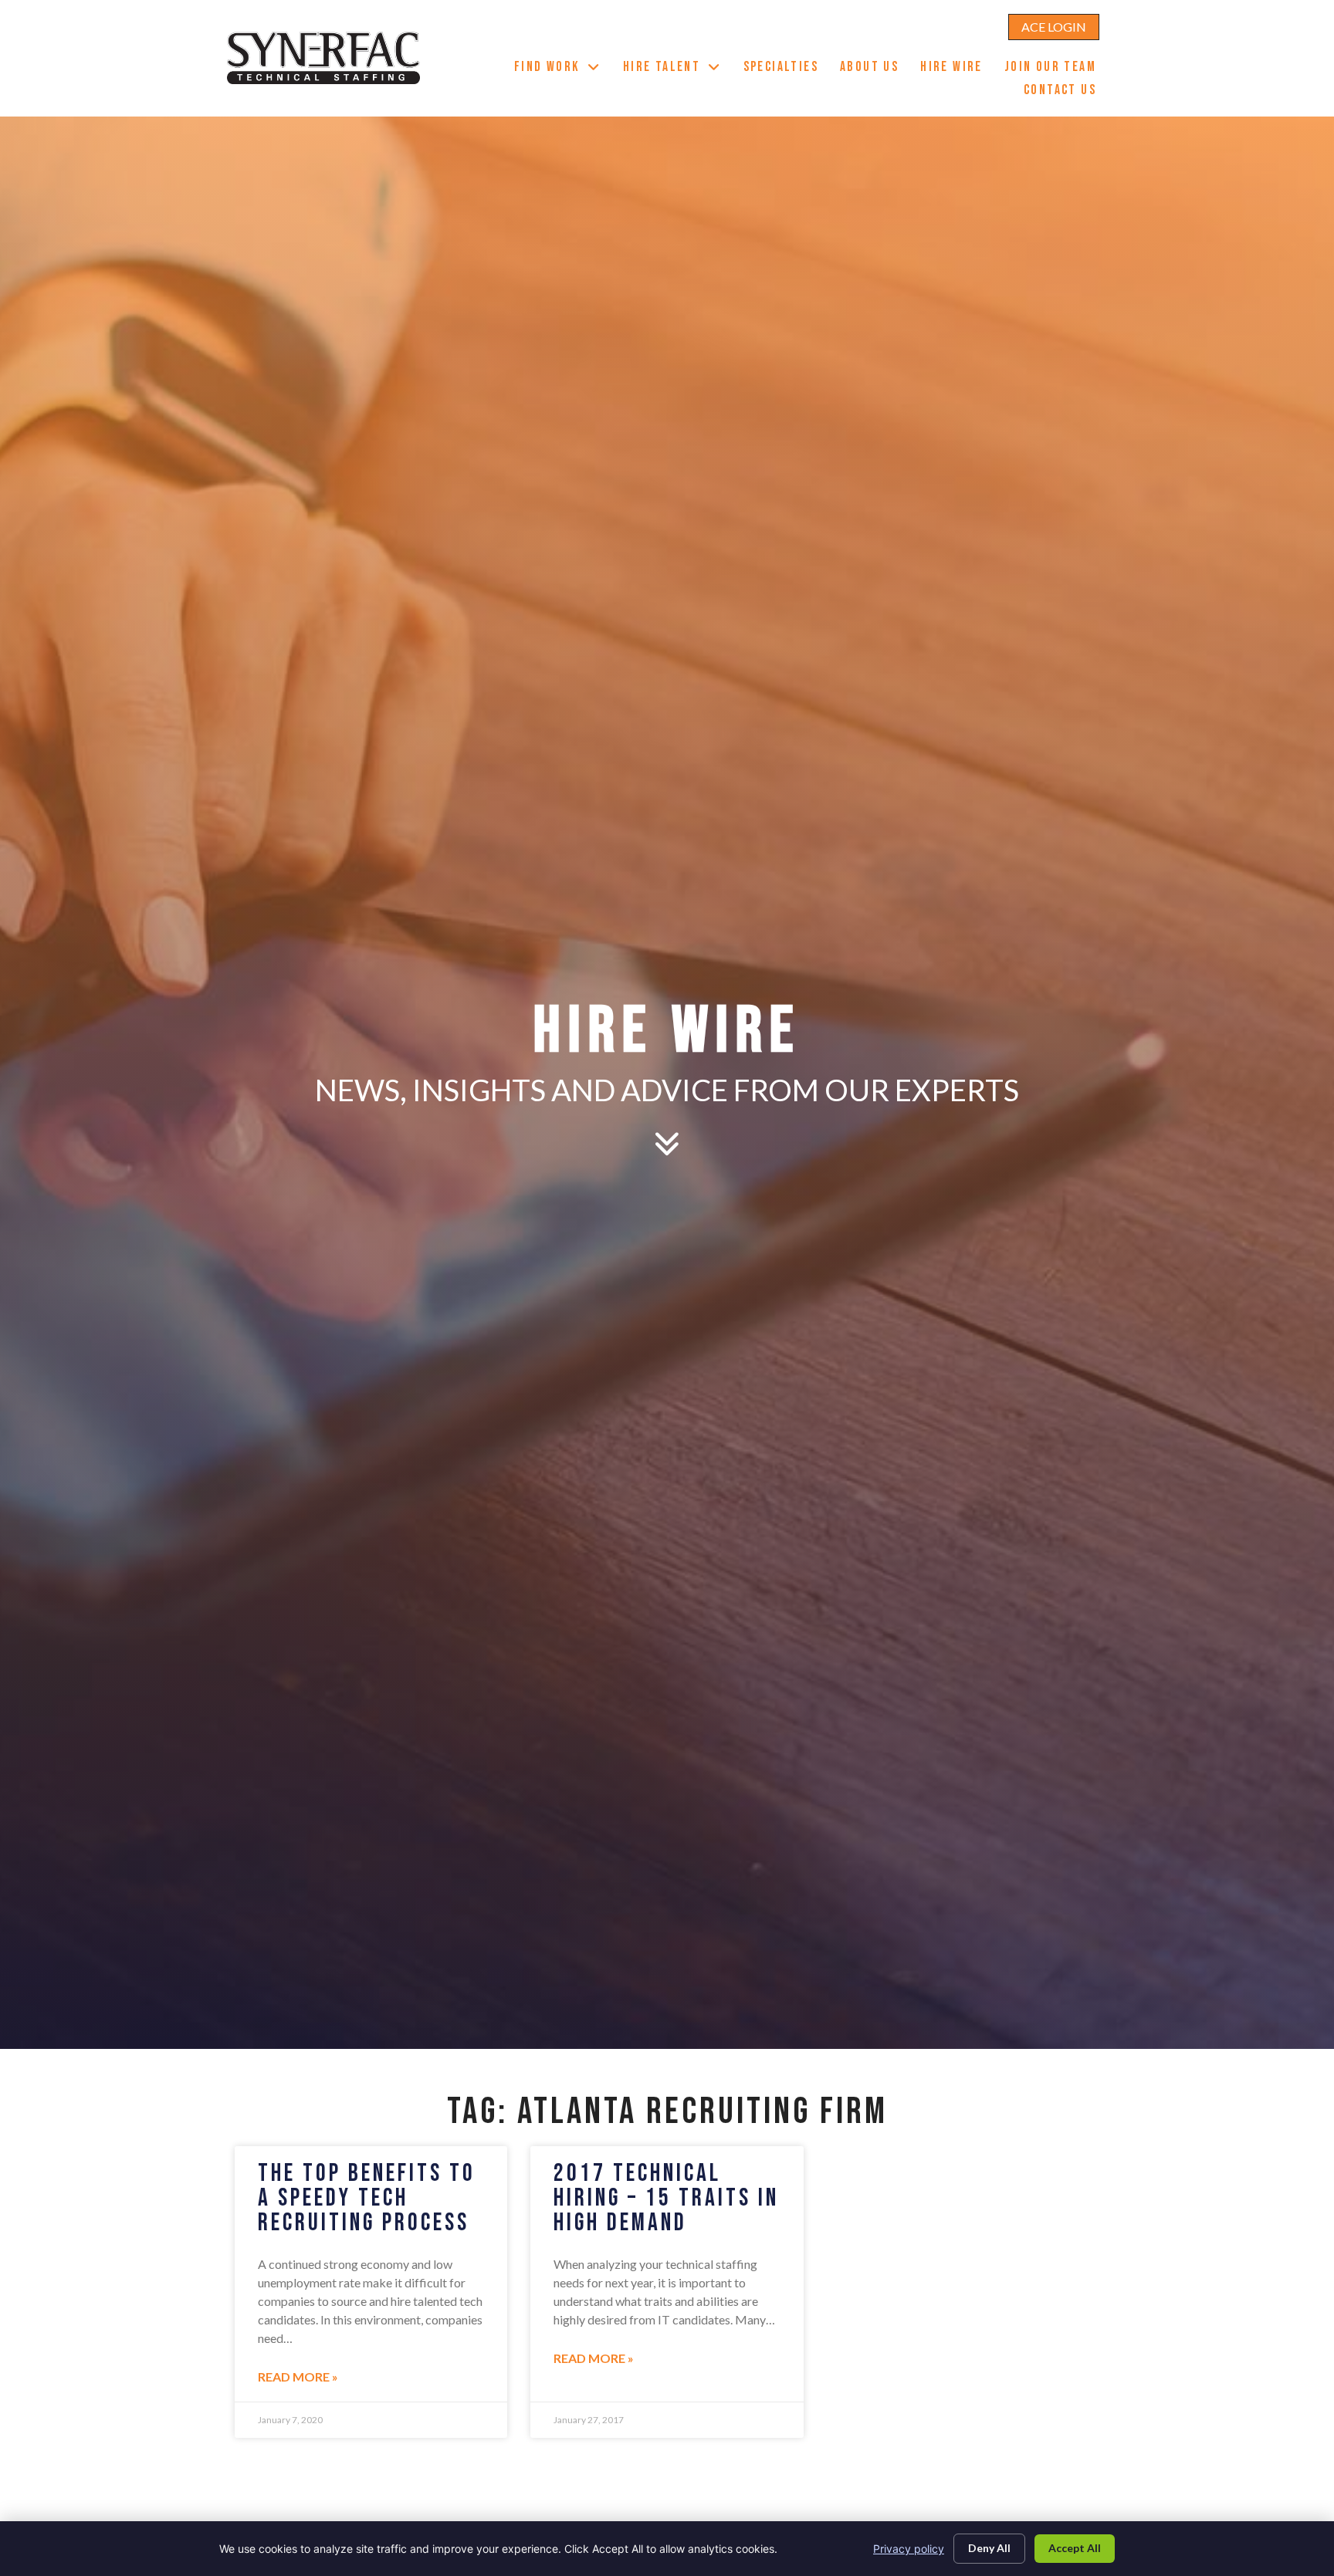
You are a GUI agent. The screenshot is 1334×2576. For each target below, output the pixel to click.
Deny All (989, 2548)
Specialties (786, 69)
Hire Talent (678, 69)
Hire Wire (957, 69)
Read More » (298, 2377)
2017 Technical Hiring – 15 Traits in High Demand (666, 2198)
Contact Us (1065, 92)
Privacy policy (909, 2549)
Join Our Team (1056, 69)
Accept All (1075, 2548)
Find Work (563, 69)
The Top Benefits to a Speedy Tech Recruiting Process (367, 2198)
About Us (875, 69)
